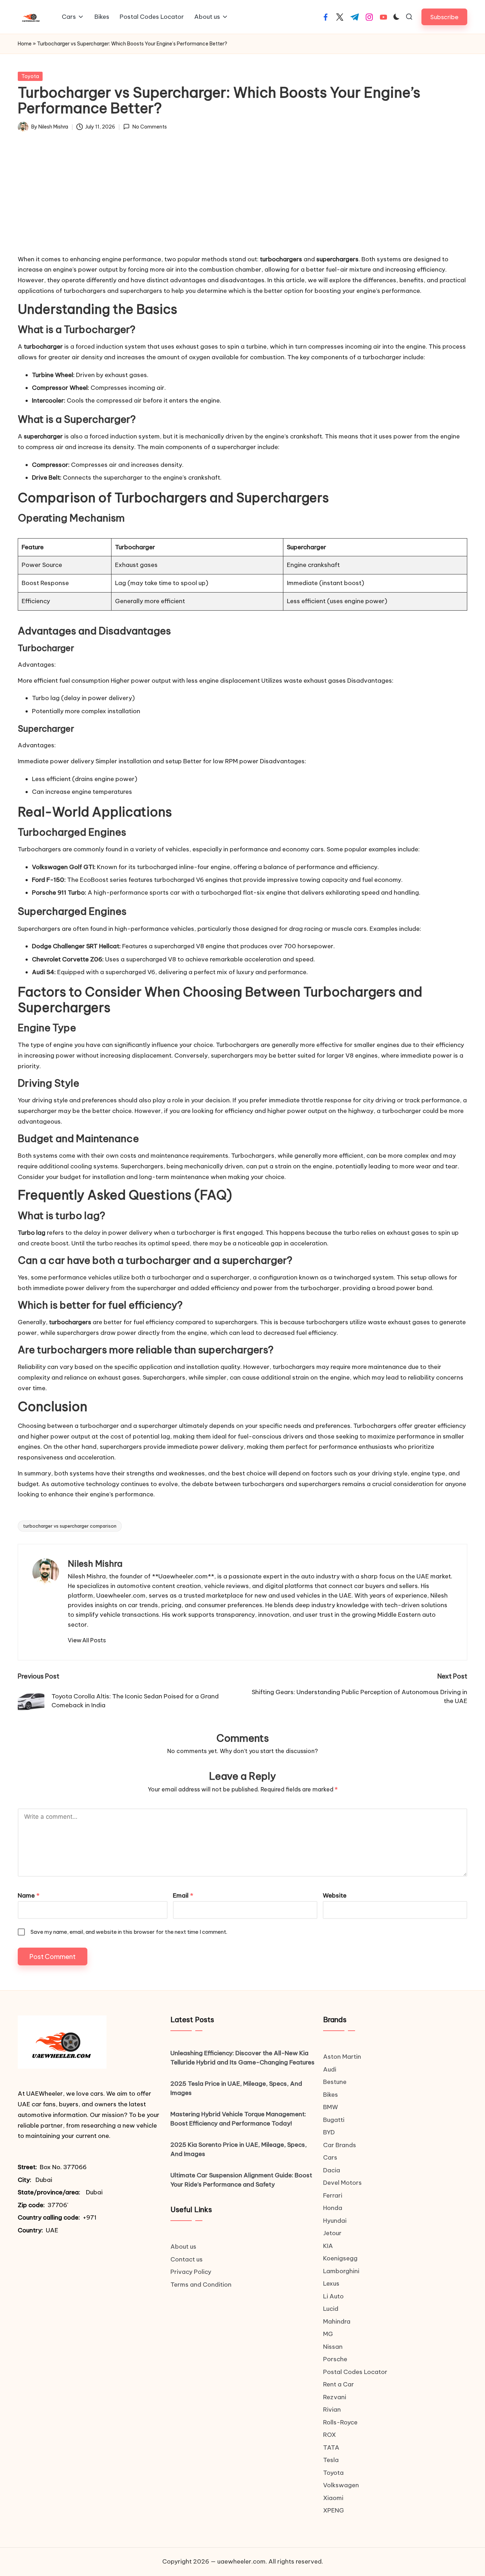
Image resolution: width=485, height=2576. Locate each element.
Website (335, 1895)
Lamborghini (341, 2271)
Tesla (331, 2460)
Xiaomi (333, 2498)
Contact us (187, 2259)
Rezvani (335, 2397)
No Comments (149, 127)
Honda (333, 2208)
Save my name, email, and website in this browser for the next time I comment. (129, 1932)
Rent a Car (339, 2384)
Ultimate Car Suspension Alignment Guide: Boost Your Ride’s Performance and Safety (241, 2180)
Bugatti (334, 2120)
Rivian (332, 2409)
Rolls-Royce (340, 2422)
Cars (330, 2157)
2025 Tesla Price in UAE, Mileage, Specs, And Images (236, 2088)
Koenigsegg (340, 2258)
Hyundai (335, 2221)
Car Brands (340, 2145)
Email (183, 1895)
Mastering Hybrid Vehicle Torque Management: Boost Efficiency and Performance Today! (238, 2119)
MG (328, 2334)
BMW (331, 2107)
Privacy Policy (191, 2272)
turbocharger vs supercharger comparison (70, 1526)
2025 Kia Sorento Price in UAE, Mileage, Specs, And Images (239, 2149)
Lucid (331, 2309)
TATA (331, 2447)
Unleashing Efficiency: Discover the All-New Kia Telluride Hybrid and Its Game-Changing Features (243, 2058)
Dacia (332, 2170)
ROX (329, 2435)
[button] (444, 17)
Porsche (335, 2359)
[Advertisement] (243, 199)
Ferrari (333, 2195)
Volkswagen (341, 2485)
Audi (330, 2069)
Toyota (30, 76)
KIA (328, 2246)
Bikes (331, 2095)
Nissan (333, 2347)
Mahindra (337, 2321)
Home (25, 44)
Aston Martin (342, 2057)
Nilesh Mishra (95, 1563)
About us (183, 2247)
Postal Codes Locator (355, 2372)
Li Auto (333, 2296)
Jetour (332, 2233)
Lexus (331, 2283)
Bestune (335, 2082)
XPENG (334, 2510)
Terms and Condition (201, 2285)
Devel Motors (342, 2183)
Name (29, 1895)
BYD (329, 2132)
